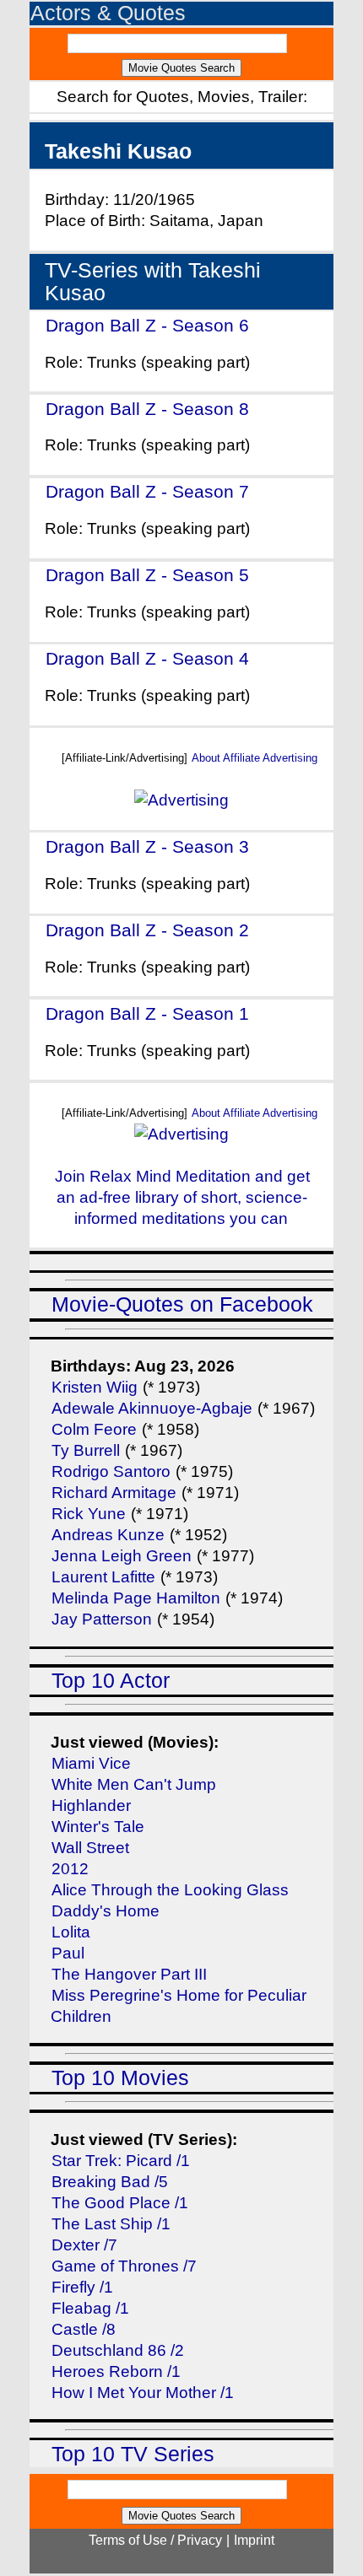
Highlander (91, 1805)
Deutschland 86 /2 (118, 2350)
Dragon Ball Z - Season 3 (147, 846)
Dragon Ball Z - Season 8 (147, 409)
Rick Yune (89, 1514)
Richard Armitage (114, 1493)
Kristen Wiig (95, 1387)
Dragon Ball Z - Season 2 (147, 930)
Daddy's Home (106, 1911)
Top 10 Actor (111, 1681)
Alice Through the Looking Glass (170, 1890)
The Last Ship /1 (111, 2224)
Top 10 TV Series (133, 2454)
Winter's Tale (98, 1827)
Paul (68, 1953)
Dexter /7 (84, 2245)
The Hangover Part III (129, 1974)
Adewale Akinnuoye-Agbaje (152, 1408)
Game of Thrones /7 (124, 2266)
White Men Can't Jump (134, 1784)
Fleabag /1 (90, 2308)
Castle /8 (84, 2329)
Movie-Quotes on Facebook (182, 1304)
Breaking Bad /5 (110, 2182)
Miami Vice (91, 1763)
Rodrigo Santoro (111, 1471)
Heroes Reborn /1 (116, 2371)
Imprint (254, 2540)
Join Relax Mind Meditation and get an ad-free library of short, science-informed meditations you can (182, 1197)
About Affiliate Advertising (255, 758)
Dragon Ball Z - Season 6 (147, 325)
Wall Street (90, 1848)
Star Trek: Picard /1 (121, 2161)
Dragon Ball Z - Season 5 (147, 575)
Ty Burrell (86, 1450)
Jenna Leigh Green (124, 1556)
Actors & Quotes (108, 13)
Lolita (71, 1932)
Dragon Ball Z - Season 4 (147, 658)
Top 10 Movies (120, 2078)
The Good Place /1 (120, 2203)
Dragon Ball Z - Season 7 (147, 491)
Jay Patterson (102, 1619)
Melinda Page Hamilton (136, 1598)
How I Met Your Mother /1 (143, 2393)
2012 (70, 1869)
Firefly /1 (82, 2287)
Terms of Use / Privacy (155, 2540)
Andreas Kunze (108, 1535)
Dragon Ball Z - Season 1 (147, 1013)
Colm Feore (94, 1429)
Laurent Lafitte (103, 1577)
